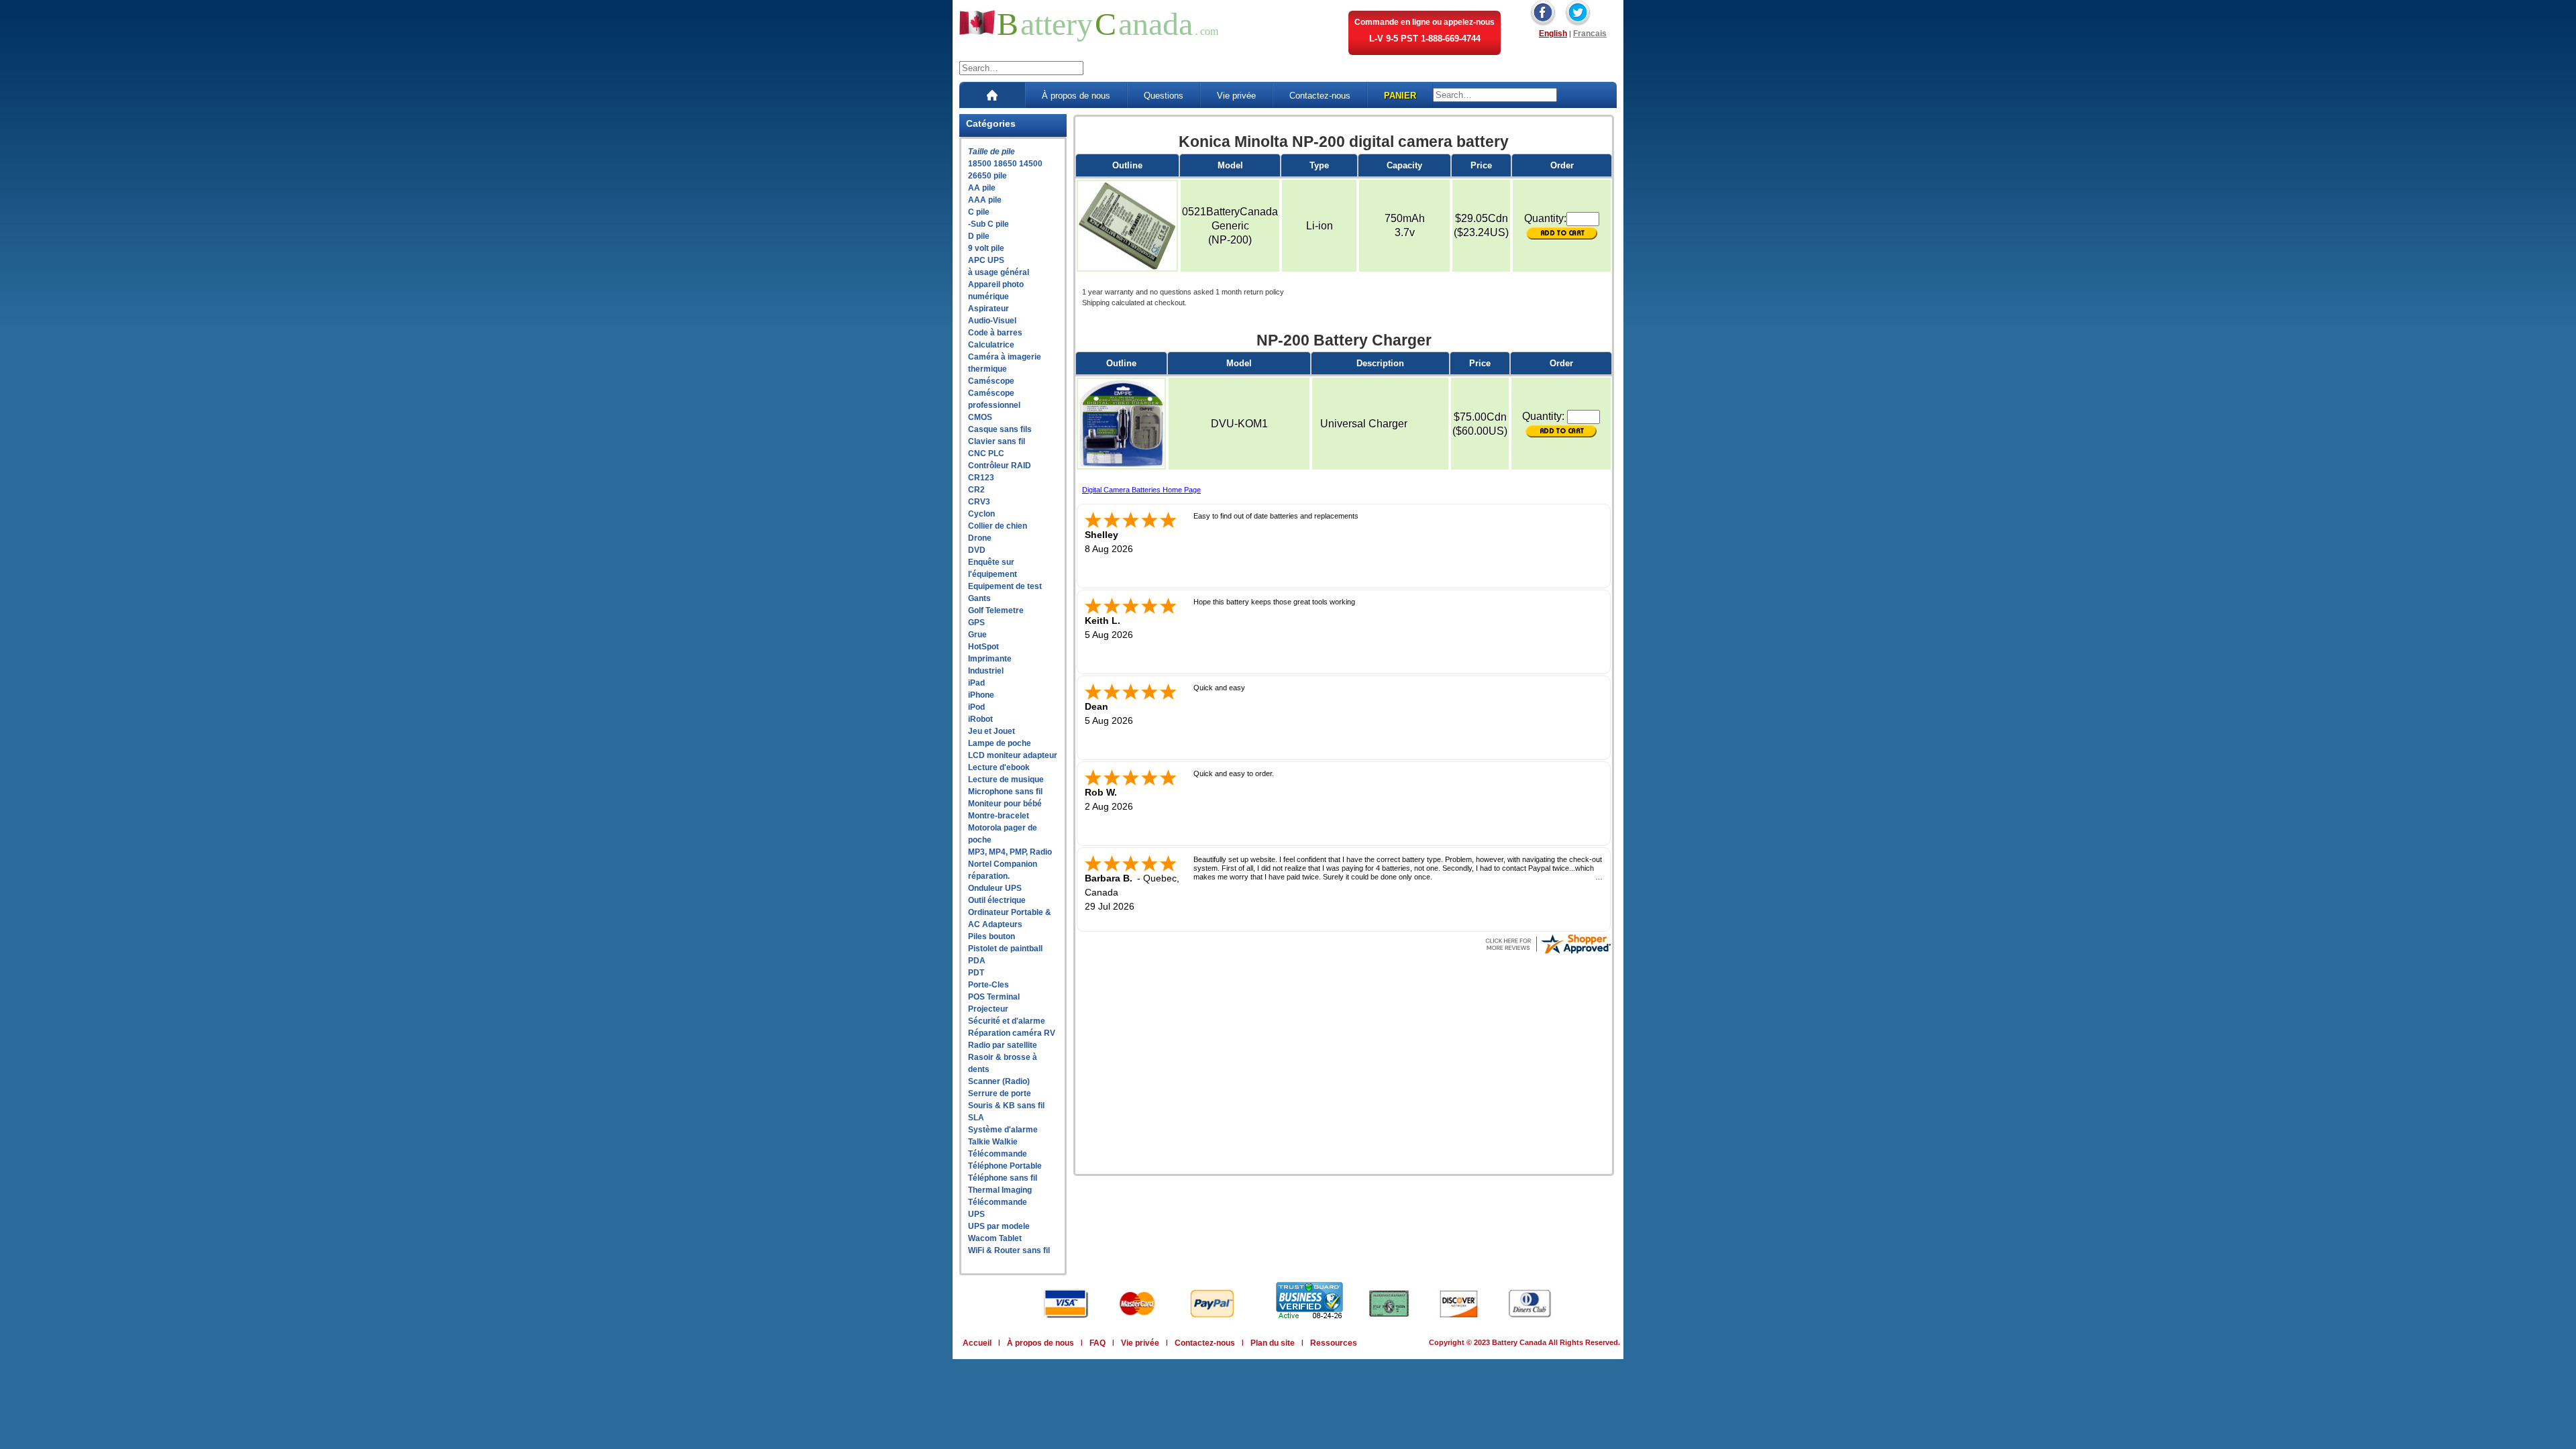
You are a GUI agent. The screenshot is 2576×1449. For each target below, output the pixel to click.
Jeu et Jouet (991, 731)
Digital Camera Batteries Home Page (1141, 490)
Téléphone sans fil (1003, 1178)
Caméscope (991, 381)
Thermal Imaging (1000, 1190)
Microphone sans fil (1005, 792)
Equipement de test (1005, 586)
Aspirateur (988, 309)
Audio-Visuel (992, 321)
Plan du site (1273, 1343)
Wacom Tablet (995, 1238)
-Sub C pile (988, 224)
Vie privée (1236, 96)
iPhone (981, 695)
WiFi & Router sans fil (1009, 1250)
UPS (976, 1214)
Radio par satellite (1003, 1045)
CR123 (981, 478)
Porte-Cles (988, 985)
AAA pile (985, 200)
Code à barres (995, 333)
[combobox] (1021, 68)
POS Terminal (994, 997)
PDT (976, 973)
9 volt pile (986, 248)
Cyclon (981, 514)
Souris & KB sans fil (1006, 1106)
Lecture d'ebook (999, 767)
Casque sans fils (1000, 429)
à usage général (999, 272)
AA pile (982, 188)
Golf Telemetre (996, 610)
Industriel (986, 671)
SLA (976, 1118)
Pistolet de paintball (1005, 949)
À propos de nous (1076, 96)
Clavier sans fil (997, 441)
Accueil (977, 1343)
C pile (979, 212)
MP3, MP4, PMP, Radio (1010, 852)
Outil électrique (997, 900)
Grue (977, 635)
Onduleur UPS (995, 888)
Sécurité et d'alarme (1007, 1021)
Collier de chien (998, 526)
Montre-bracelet (999, 816)
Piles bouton (991, 936)
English (1553, 34)
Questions (1164, 96)
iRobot (980, 719)
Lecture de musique (1006, 780)
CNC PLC (986, 453)
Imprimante (990, 659)
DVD (977, 550)
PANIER (1400, 96)
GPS (976, 623)
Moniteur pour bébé (1005, 804)
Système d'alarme (1003, 1130)
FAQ (1097, 1343)
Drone (980, 538)
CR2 (976, 490)
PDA (977, 961)
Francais (1590, 34)
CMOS (980, 417)
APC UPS (986, 260)
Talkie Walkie (993, 1142)
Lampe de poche (1000, 743)
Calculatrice (991, 345)
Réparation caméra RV (1012, 1033)
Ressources (1334, 1343)
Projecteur (988, 1009)
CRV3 (979, 502)
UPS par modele (999, 1226)
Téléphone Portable (1005, 1166)
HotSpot (983, 647)
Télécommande (998, 1154)
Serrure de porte (1000, 1093)
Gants (979, 598)
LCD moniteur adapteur (1013, 755)
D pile (979, 236)
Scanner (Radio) (999, 1081)
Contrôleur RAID (1000, 466)
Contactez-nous (1320, 96)
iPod (976, 707)
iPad (976, 683)
